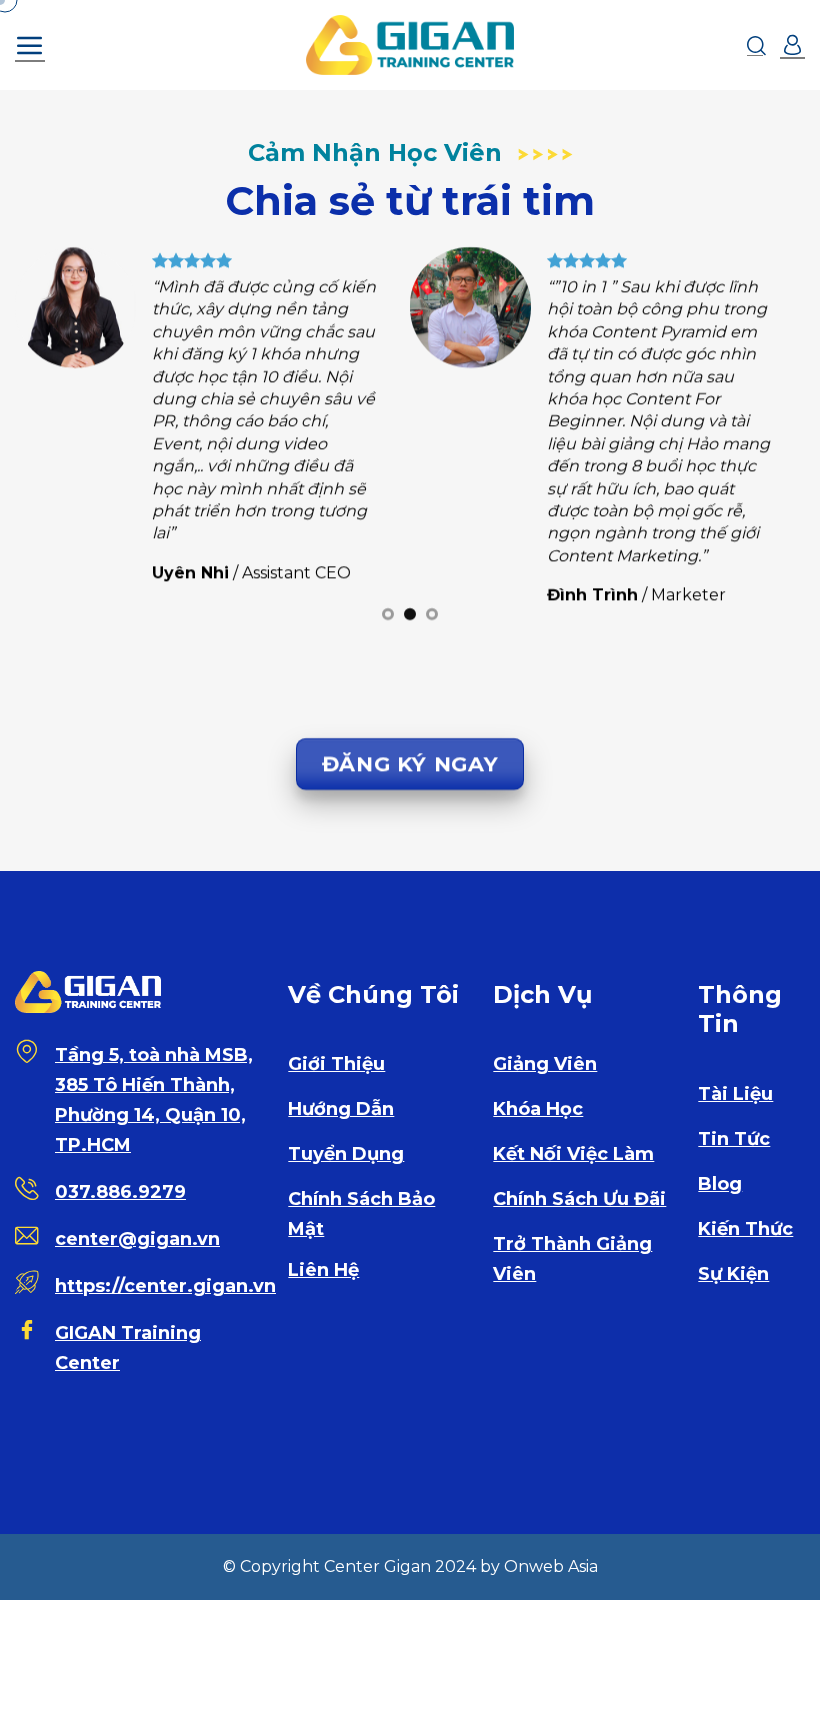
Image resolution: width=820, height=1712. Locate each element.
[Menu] (30, 45)
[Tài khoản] (792, 45)
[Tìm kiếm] (756, 45)
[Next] (764, 441)
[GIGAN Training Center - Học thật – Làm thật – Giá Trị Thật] (410, 45)
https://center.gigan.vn (165, 1286)
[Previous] (56, 441)
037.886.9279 (120, 1192)
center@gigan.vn (137, 1239)
